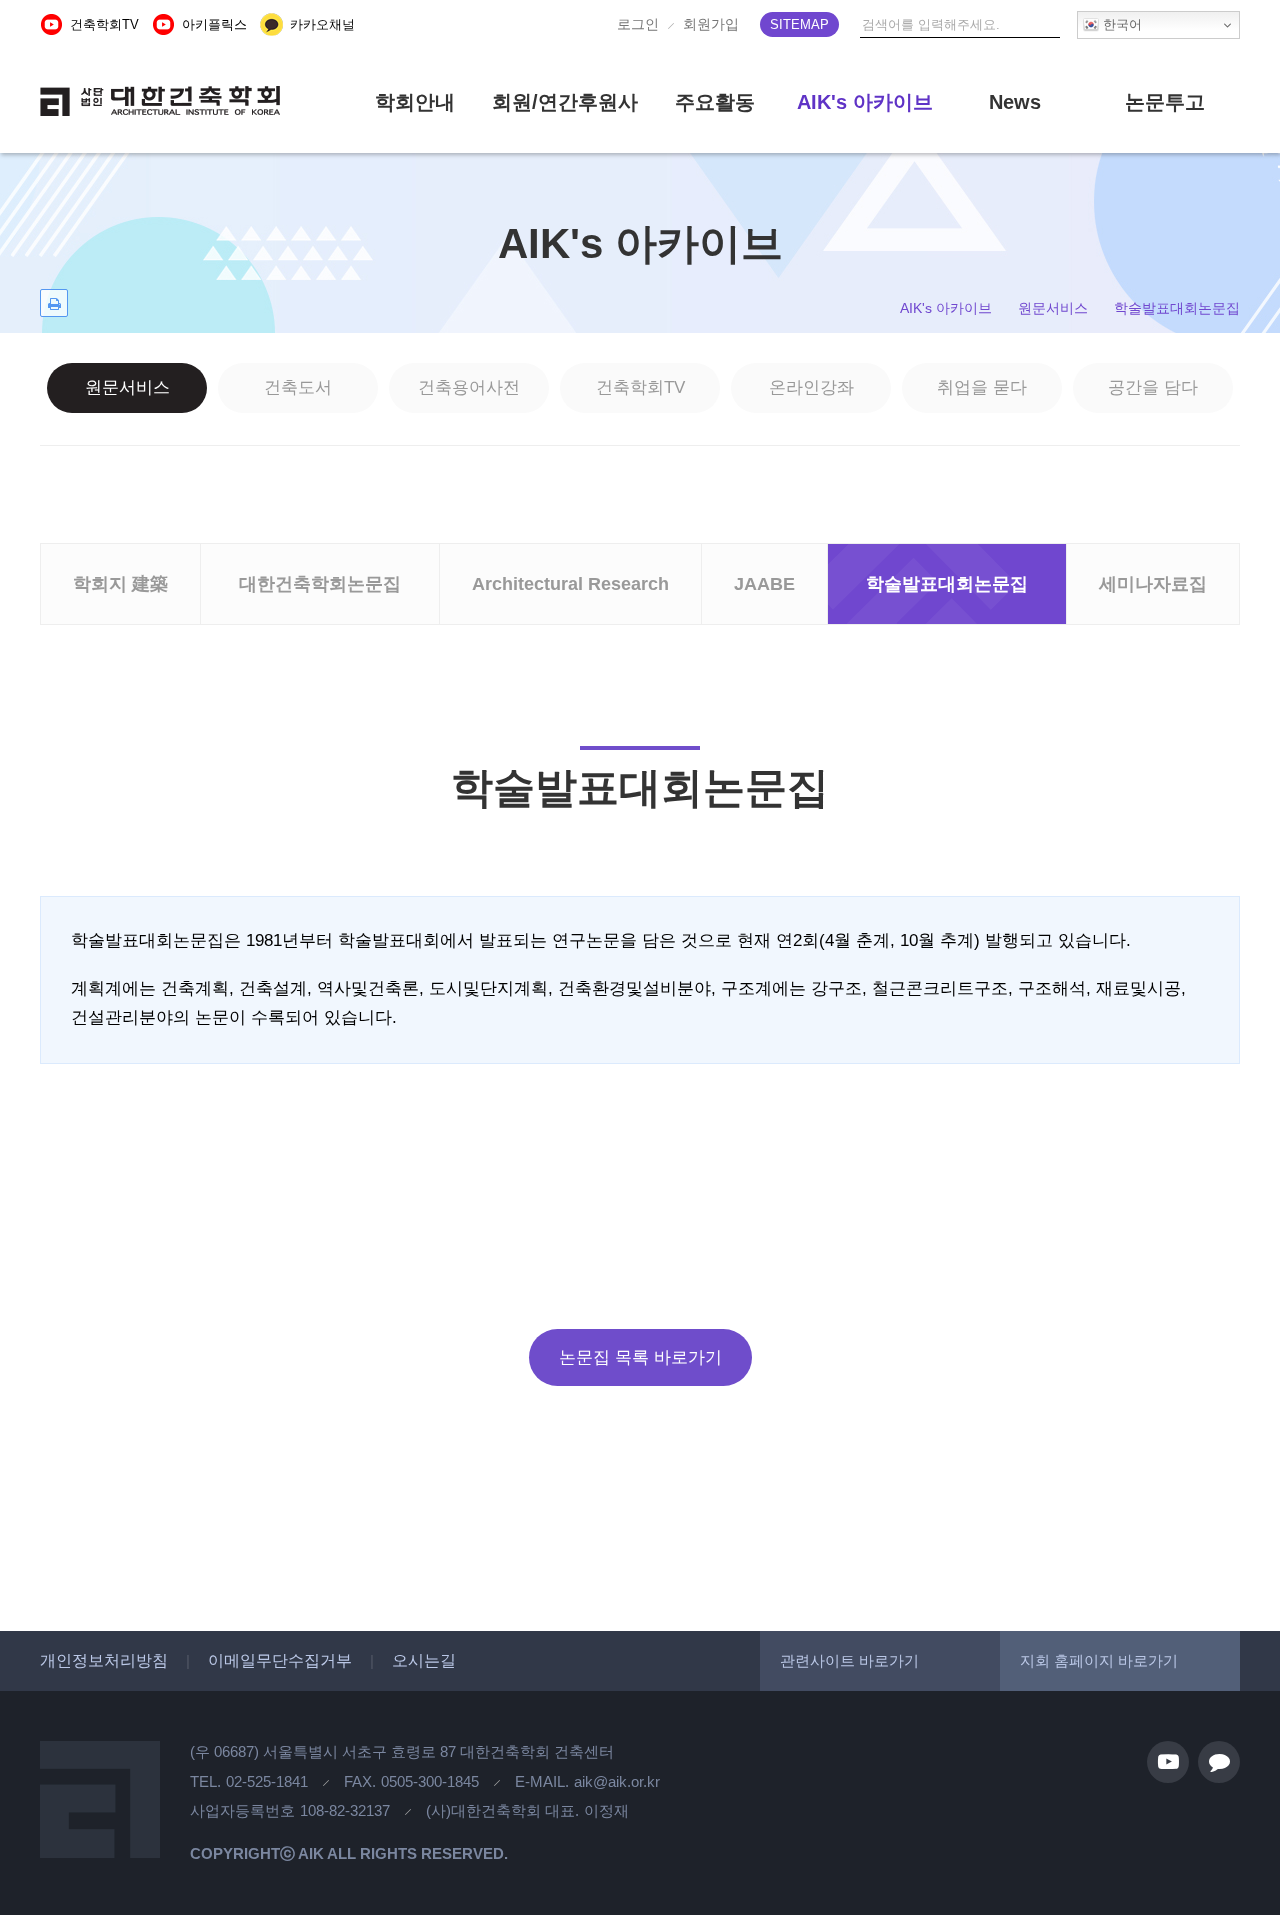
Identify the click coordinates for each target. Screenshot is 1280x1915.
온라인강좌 (811, 387)
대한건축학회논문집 (320, 584)
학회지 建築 (120, 584)
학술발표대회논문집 (947, 584)
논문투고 (1165, 102)
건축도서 (298, 387)
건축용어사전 (469, 387)
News (1015, 102)
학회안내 (415, 102)
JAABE (764, 584)
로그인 (638, 24)
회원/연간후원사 (565, 102)
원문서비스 (127, 387)
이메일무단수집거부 (280, 1660)
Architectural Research (570, 584)
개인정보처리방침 (104, 1660)
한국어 (1120, 24)
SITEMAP (799, 24)
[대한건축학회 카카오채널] (1219, 1762)
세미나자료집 (1153, 584)
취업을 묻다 (982, 387)
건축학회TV (640, 387)
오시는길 (424, 1660)
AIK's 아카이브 (865, 102)
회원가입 (711, 24)
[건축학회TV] (1168, 1762)
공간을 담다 (1153, 387)
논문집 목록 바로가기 (640, 1357)
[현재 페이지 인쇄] (54, 303)
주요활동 (715, 102)
